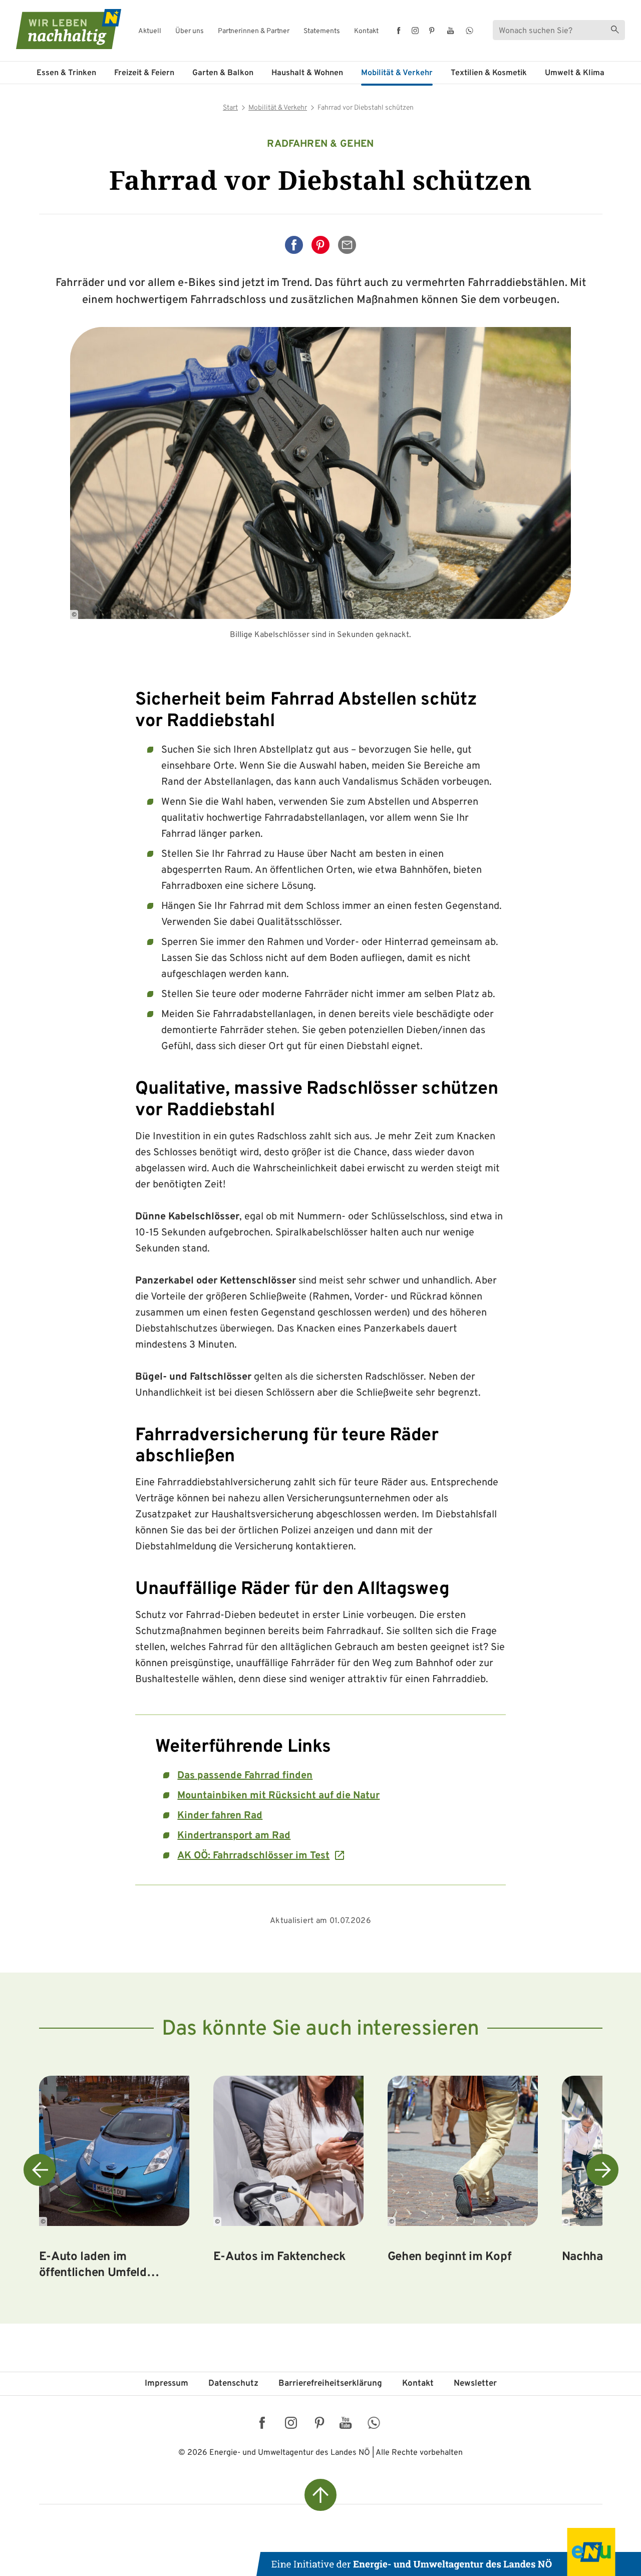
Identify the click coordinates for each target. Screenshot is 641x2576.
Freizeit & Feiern (144, 73)
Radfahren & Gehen (320, 144)
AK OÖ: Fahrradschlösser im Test (253, 1856)
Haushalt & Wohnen (307, 73)
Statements (322, 32)
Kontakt (366, 32)
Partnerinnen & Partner (254, 32)
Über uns (190, 32)
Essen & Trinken (66, 73)
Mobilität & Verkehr (397, 73)
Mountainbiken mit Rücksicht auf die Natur (278, 1796)
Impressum (167, 2384)
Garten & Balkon (223, 73)
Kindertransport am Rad (234, 1836)
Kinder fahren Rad (220, 1816)
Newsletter (475, 2384)
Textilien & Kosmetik (489, 73)
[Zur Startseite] (60, 29)
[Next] (602, 2170)
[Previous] (40, 2170)
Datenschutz (233, 2384)
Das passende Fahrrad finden (245, 1776)
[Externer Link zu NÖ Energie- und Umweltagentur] (449, 2552)
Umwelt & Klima (575, 73)
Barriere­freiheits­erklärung (330, 2384)
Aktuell (150, 32)
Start (230, 108)
